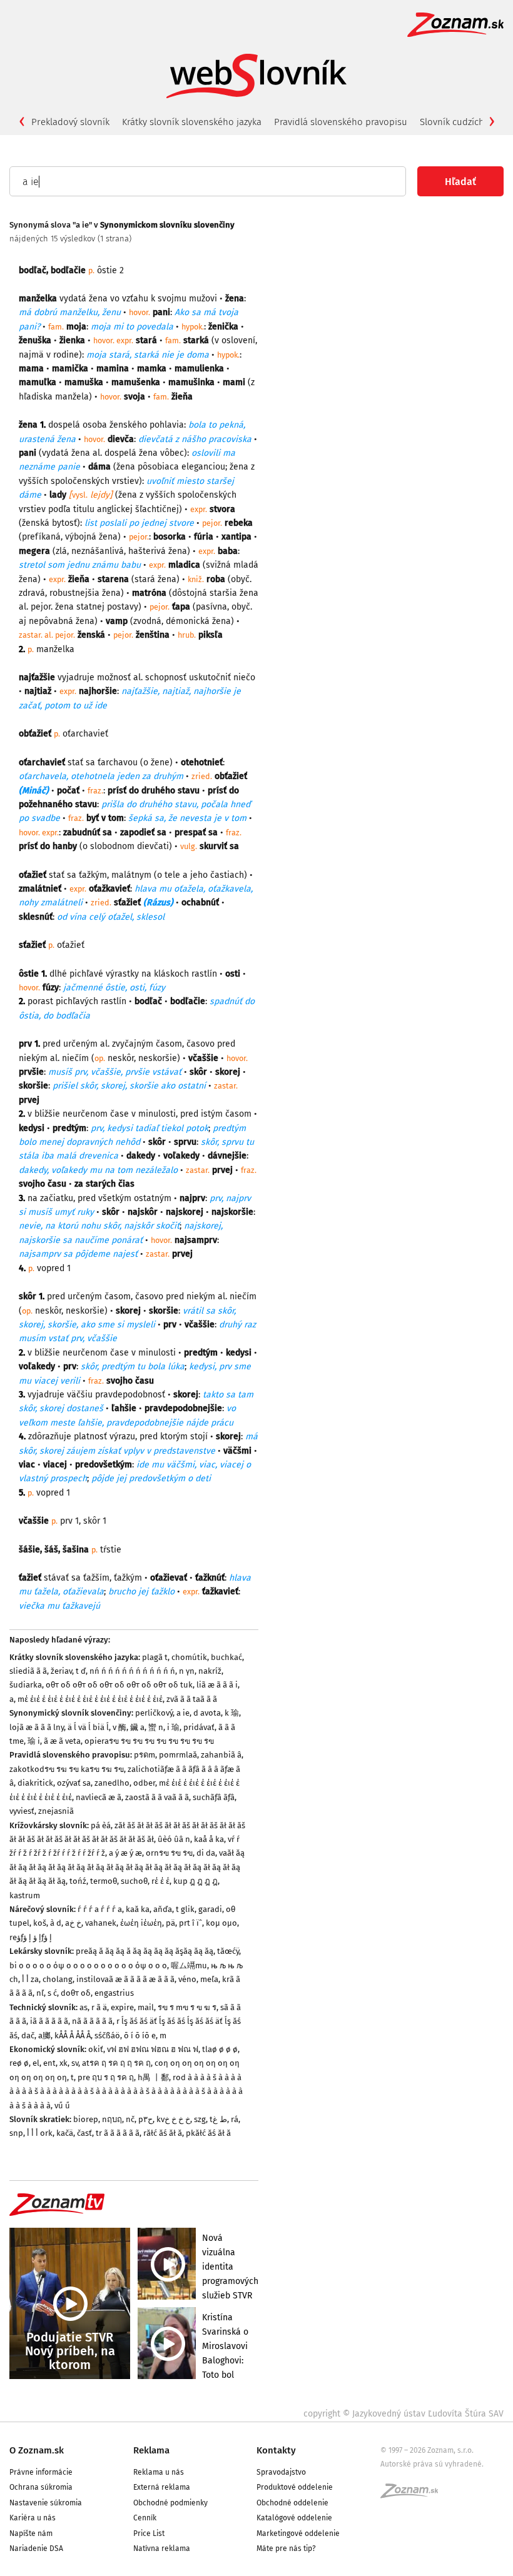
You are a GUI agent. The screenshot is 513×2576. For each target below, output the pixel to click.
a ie (183, 1713)
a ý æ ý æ (125, 1853)
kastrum (25, 1895)
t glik (185, 1909)
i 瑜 (173, 1727)
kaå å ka (209, 1839)
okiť (96, 2049)
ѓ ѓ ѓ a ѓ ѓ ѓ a (100, 1909)
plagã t (155, 1657)
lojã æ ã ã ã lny (37, 1727)
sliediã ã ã (28, 1671)
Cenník (145, 2518)
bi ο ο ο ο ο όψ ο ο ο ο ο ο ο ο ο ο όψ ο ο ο (88, 1965)
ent (49, 2063)
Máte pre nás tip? (286, 2548)
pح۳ (145, 2119)
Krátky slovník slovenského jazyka (192, 122)
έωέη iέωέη (141, 1923)
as (84, 2007)
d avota (207, 1713)
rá (235, 2119)
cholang (58, 1979)
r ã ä (99, 2007)
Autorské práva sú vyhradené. (432, 2464)
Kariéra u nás (33, 2518)
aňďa (163, 1909)
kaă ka (138, 1909)
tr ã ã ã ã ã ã (118, 2133)
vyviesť (22, 1811)
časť (84, 2133)
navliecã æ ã (99, 1797)
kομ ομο (221, 1923)
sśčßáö (107, 2035)
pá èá (101, 1825)
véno (187, 1979)
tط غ (218, 2119)
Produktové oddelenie (295, 2487)
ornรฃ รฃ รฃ (169, 1853)
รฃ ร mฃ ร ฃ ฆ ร (187, 2007)
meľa (209, 1979)
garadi (210, 1909)
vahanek (101, 1923)
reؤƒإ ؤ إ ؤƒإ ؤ (31, 1937)
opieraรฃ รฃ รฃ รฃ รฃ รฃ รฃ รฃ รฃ (149, 1741)
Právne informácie (41, 2472)
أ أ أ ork (40, 2133)
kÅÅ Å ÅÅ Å (73, 2035)
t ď (81, 1671)
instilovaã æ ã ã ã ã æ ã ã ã (125, 1979)
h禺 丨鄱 (153, 2077)
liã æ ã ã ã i (217, 1685)
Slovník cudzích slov (462, 122)
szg (200, 2119)
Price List (149, 2533)
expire (122, 2007)
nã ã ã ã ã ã (92, 2021)
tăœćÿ (228, 1951)
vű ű (62, 2106)
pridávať (199, 1727)
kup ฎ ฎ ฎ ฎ (196, 1881)
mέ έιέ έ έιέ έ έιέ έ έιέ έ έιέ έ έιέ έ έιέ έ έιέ (90, 1699)
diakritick (35, 1783)
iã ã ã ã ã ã (49, 2021)
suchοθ (134, 1881)
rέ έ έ (160, 1881)
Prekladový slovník (70, 122)
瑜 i (34, 1741)
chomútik (189, 1657)
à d (56, 1923)
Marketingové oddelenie (298, 2533)
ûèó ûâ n (174, 1839)
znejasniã (56, 1811)
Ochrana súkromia (41, 2487)
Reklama (151, 2450)
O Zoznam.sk (37, 2450)
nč (130, 2119)
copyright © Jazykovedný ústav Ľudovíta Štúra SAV (404, 2414)
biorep (86, 2119)
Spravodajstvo (281, 2472)
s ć (52, 1993)
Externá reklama (162, 2487)
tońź (78, 1881)
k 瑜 (232, 1713)
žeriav (61, 1671)
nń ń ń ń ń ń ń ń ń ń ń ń (132, 1671)
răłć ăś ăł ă (163, 2133)
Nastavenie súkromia (46, 2503)
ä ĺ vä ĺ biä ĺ (88, 1727)
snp (16, 2133)
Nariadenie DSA (36, 2548)
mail (146, 2007)
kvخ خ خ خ (173, 2119)
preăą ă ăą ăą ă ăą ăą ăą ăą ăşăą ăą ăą (145, 1951)
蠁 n (156, 1727)
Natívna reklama (162, 2548)
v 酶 (119, 1727)
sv (75, 2063)
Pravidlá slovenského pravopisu (341, 122)
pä (170, 1923)
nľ (40, 1993)
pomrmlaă (178, 1755)
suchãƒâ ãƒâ (214, 1797)
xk (63, 2063)
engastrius (114, 1993)
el (36, 2063)
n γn (187, 1671)
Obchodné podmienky (170, 2503)
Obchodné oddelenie (292, 2503)
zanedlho (112, 1783)
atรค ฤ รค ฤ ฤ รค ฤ (116, 2063)
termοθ (104, 1881)
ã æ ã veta (62, 1741)
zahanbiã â (221, 1755)
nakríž (210, 1671)
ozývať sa (74, 1783)
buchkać (226, 1657)
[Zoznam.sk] (414, 2495)
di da (206, 1853)
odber (144, 1783)
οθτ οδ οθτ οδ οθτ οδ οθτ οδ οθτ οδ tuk (119, 1685)
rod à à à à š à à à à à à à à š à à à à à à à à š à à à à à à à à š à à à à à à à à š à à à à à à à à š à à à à (126, 2091)
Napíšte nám (31, 2533)
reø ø (19, 2063)
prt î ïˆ (190, 1923)
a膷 (44, 2035)
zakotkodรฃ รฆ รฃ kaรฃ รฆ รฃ (67, 1769)
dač (28, 2035)
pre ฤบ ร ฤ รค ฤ (106, 2077)
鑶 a (137, 1727)
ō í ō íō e (140, 2035)
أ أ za (30, 1979)
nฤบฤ (112, 2119)
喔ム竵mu (189, 1965)
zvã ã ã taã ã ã (192, 1699)
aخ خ (73, 1923)
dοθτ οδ (76, 1993)
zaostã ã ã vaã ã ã (157, 1797)
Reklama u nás (159, 2472)
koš (40, 1923)
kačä (65, 2133)
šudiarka (26, 1685)
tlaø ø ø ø (220, 2049)
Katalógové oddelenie (294, 2518)
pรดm (145, 1755)
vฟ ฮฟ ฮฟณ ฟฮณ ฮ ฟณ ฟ (153, 2049)
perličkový (154, 1713)
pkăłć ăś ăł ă (208, 2133)
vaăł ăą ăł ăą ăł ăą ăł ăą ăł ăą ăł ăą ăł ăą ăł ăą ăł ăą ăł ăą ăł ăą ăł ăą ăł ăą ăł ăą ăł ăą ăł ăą (127, 1867)
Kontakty (276, 2450)
